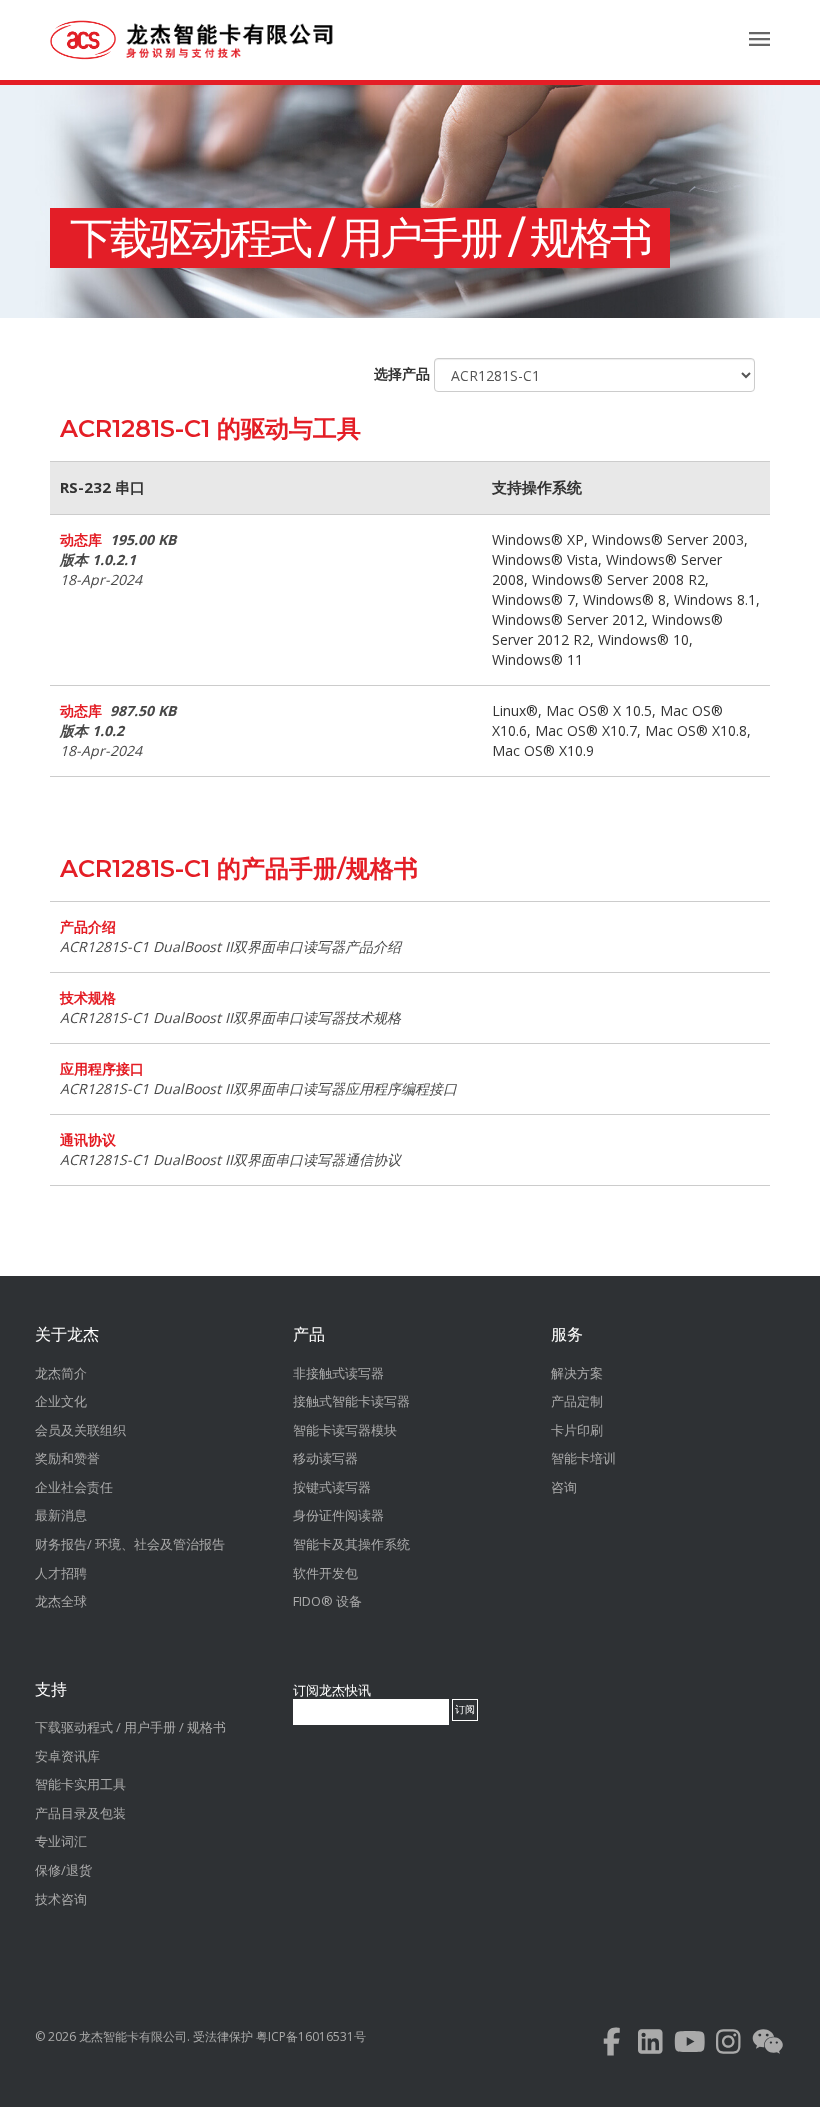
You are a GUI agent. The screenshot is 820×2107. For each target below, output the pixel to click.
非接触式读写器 (338, 1373)
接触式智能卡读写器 (351, 1401)
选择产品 (402, 373)
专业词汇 (61, 1841)
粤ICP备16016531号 (311, 2036)
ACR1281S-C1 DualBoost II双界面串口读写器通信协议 (230, 1159)
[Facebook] (611, 2046)
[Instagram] (728, 2046)
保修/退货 (63, 1870)
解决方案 (577, 1373)
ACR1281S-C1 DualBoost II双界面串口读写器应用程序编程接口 (258, 1088)
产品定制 (577, 1401)
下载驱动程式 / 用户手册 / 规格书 (360, 238)
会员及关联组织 (80, 1430)
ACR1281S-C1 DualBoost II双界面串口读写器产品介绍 (230, 946)
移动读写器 (325, 1458)
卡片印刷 (577, 1430)
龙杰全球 (61, 1601)
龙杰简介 (61, 1373)
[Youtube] (689, 2046)
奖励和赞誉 (67, 1458)
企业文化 (61, 1401)
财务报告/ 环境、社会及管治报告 (130, 1544)
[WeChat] (767, 2046)
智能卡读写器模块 (345, 1430)
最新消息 (61, 1515)
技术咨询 (61, 1899)
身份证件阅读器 (338, 1515)
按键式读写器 (332, 1487)
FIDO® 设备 (327, 1601)
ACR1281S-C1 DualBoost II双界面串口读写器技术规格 (230, 1017)
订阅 (465, 1709)
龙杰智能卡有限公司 (133, 2036)
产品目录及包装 (80, 1813)
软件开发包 (325, 1573)
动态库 (81, 540)
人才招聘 (61, 1573)
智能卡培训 (583, 1458)
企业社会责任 (74, 1487)
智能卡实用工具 (80, 1784)
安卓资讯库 (67, 1756)
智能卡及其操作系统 (351, 1544)
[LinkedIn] (650, 2046)
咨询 (564, 1487)
